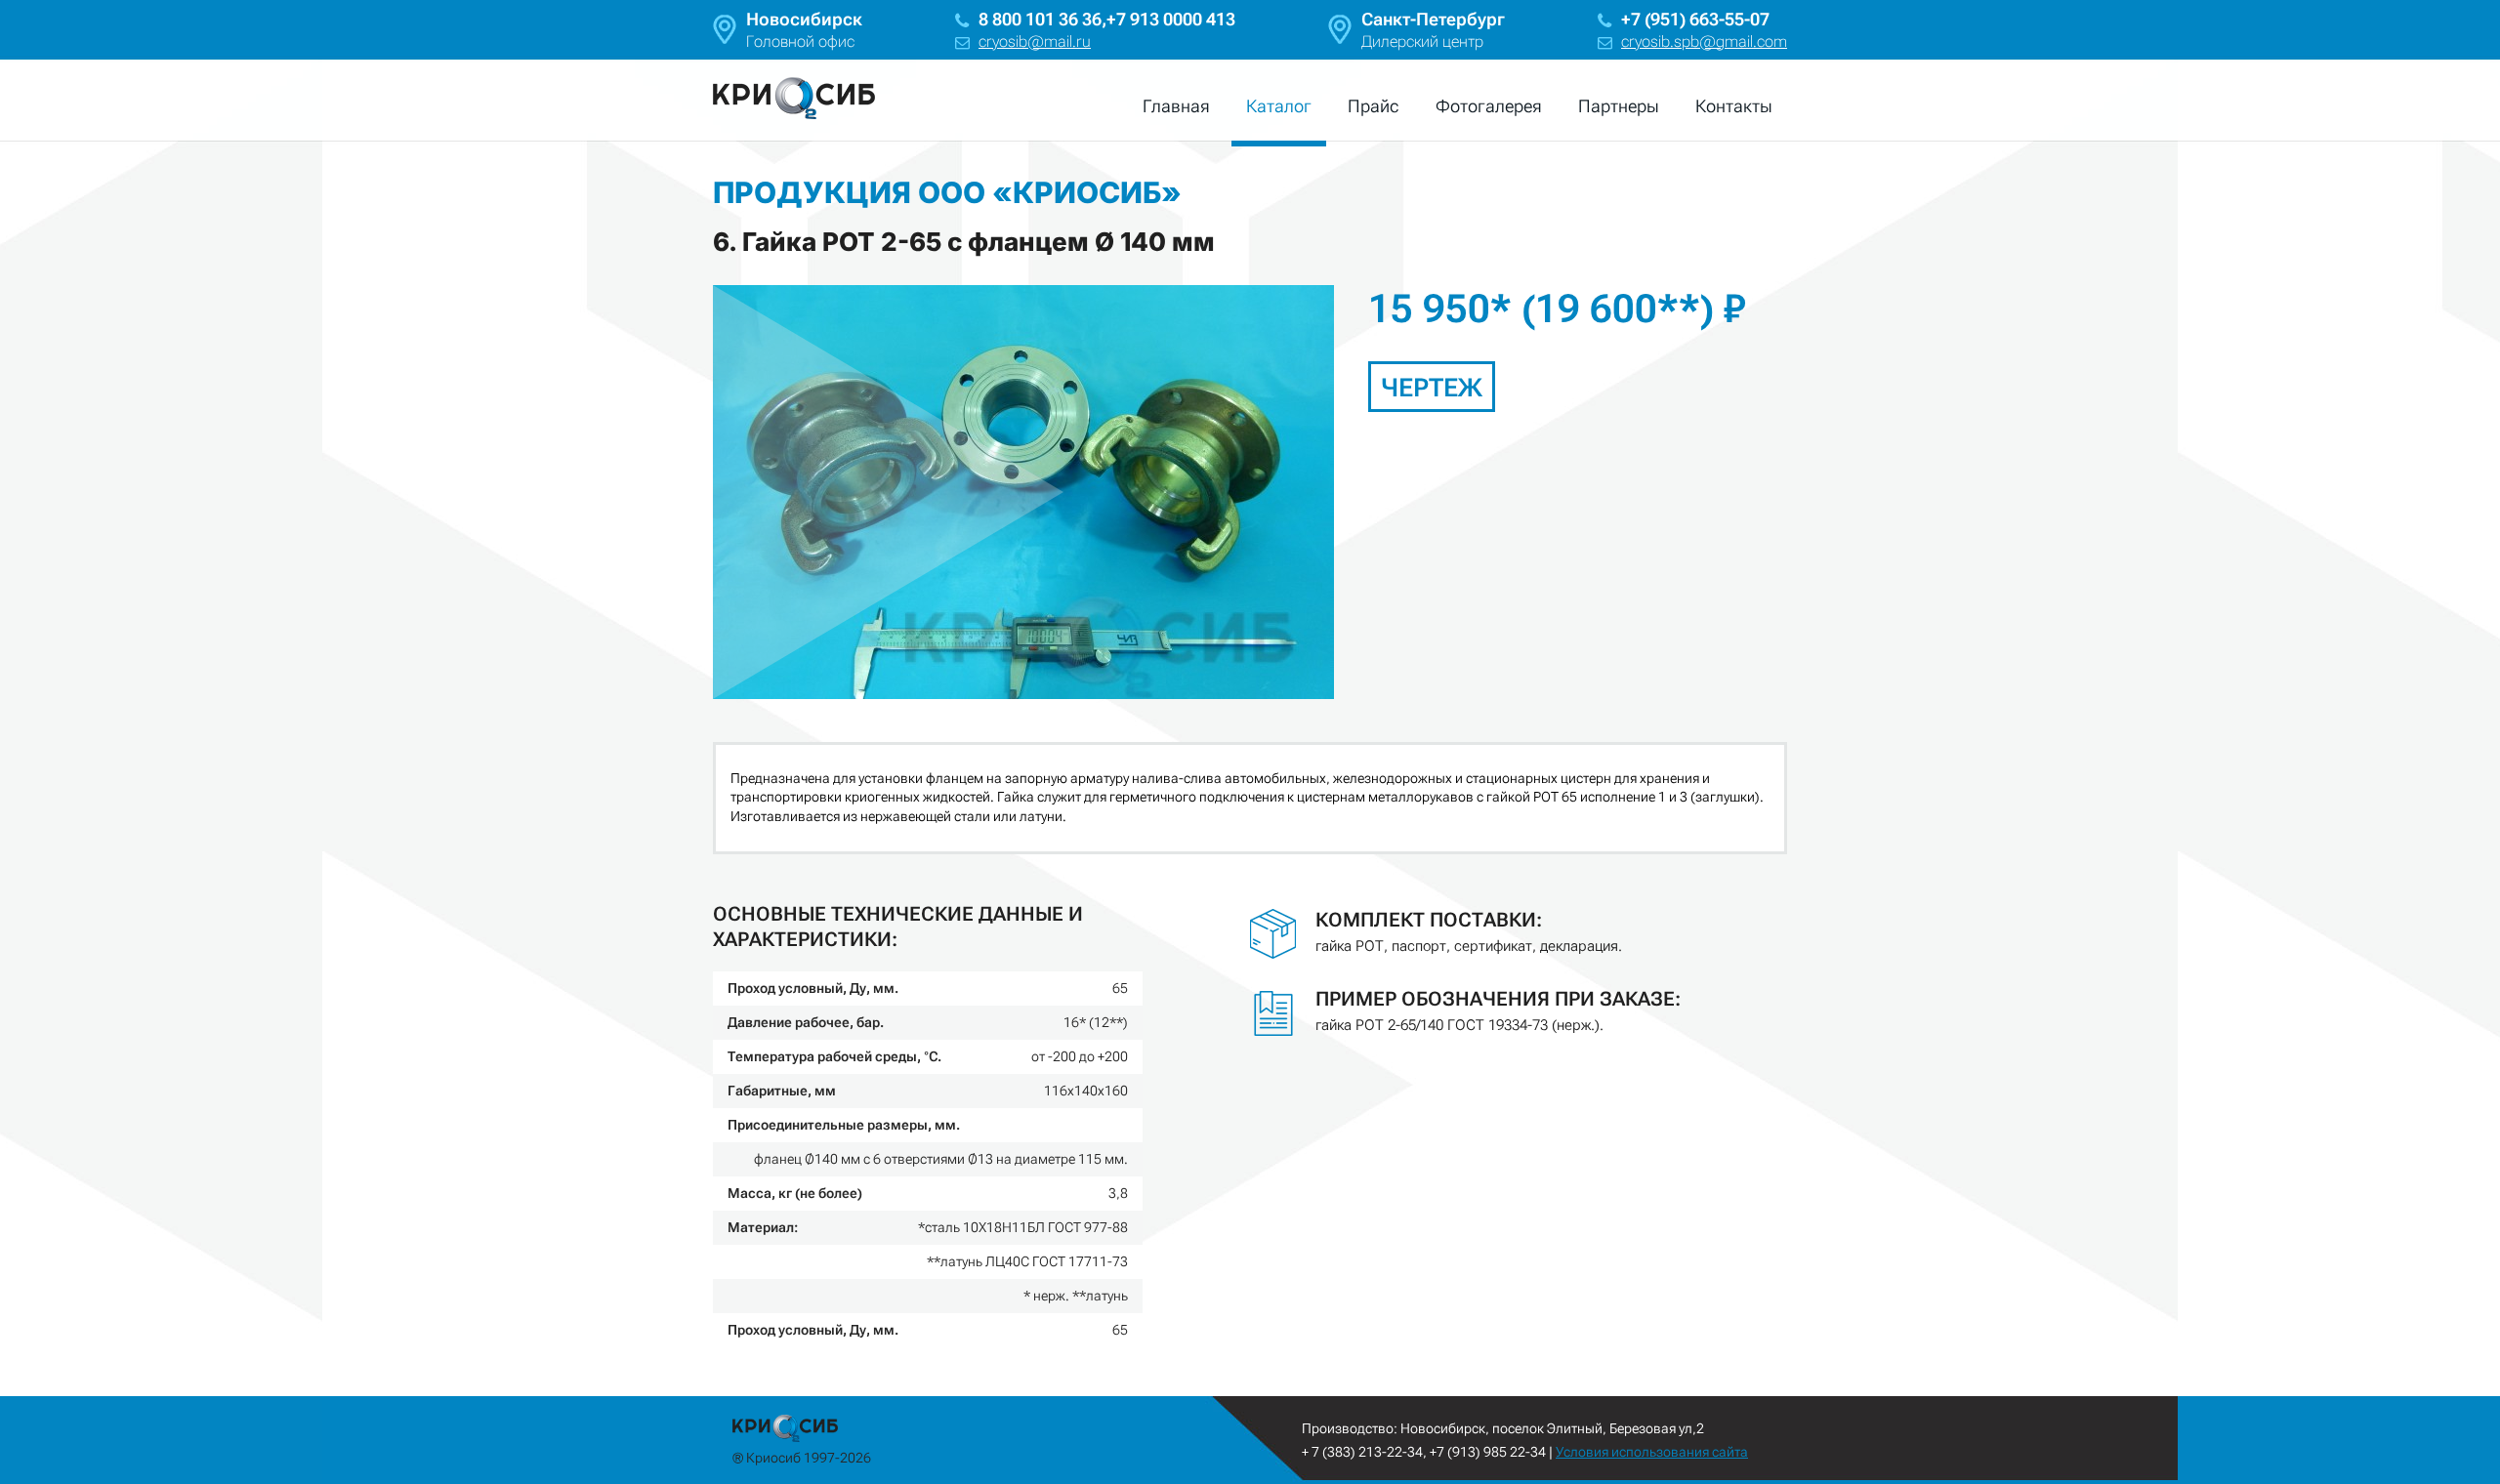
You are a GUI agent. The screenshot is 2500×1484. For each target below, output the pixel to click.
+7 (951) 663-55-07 (1695, 19)
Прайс (1373, 106)
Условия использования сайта (1652, 1452)
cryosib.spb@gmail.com (1704, 41)
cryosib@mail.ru (1035, 41)
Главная (1176, 106)
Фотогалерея (1489, 106)
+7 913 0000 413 (1171, 19)
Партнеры (1619, 106)
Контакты (1734, 106)
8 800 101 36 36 (1040, 19)
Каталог (1279, 106)
